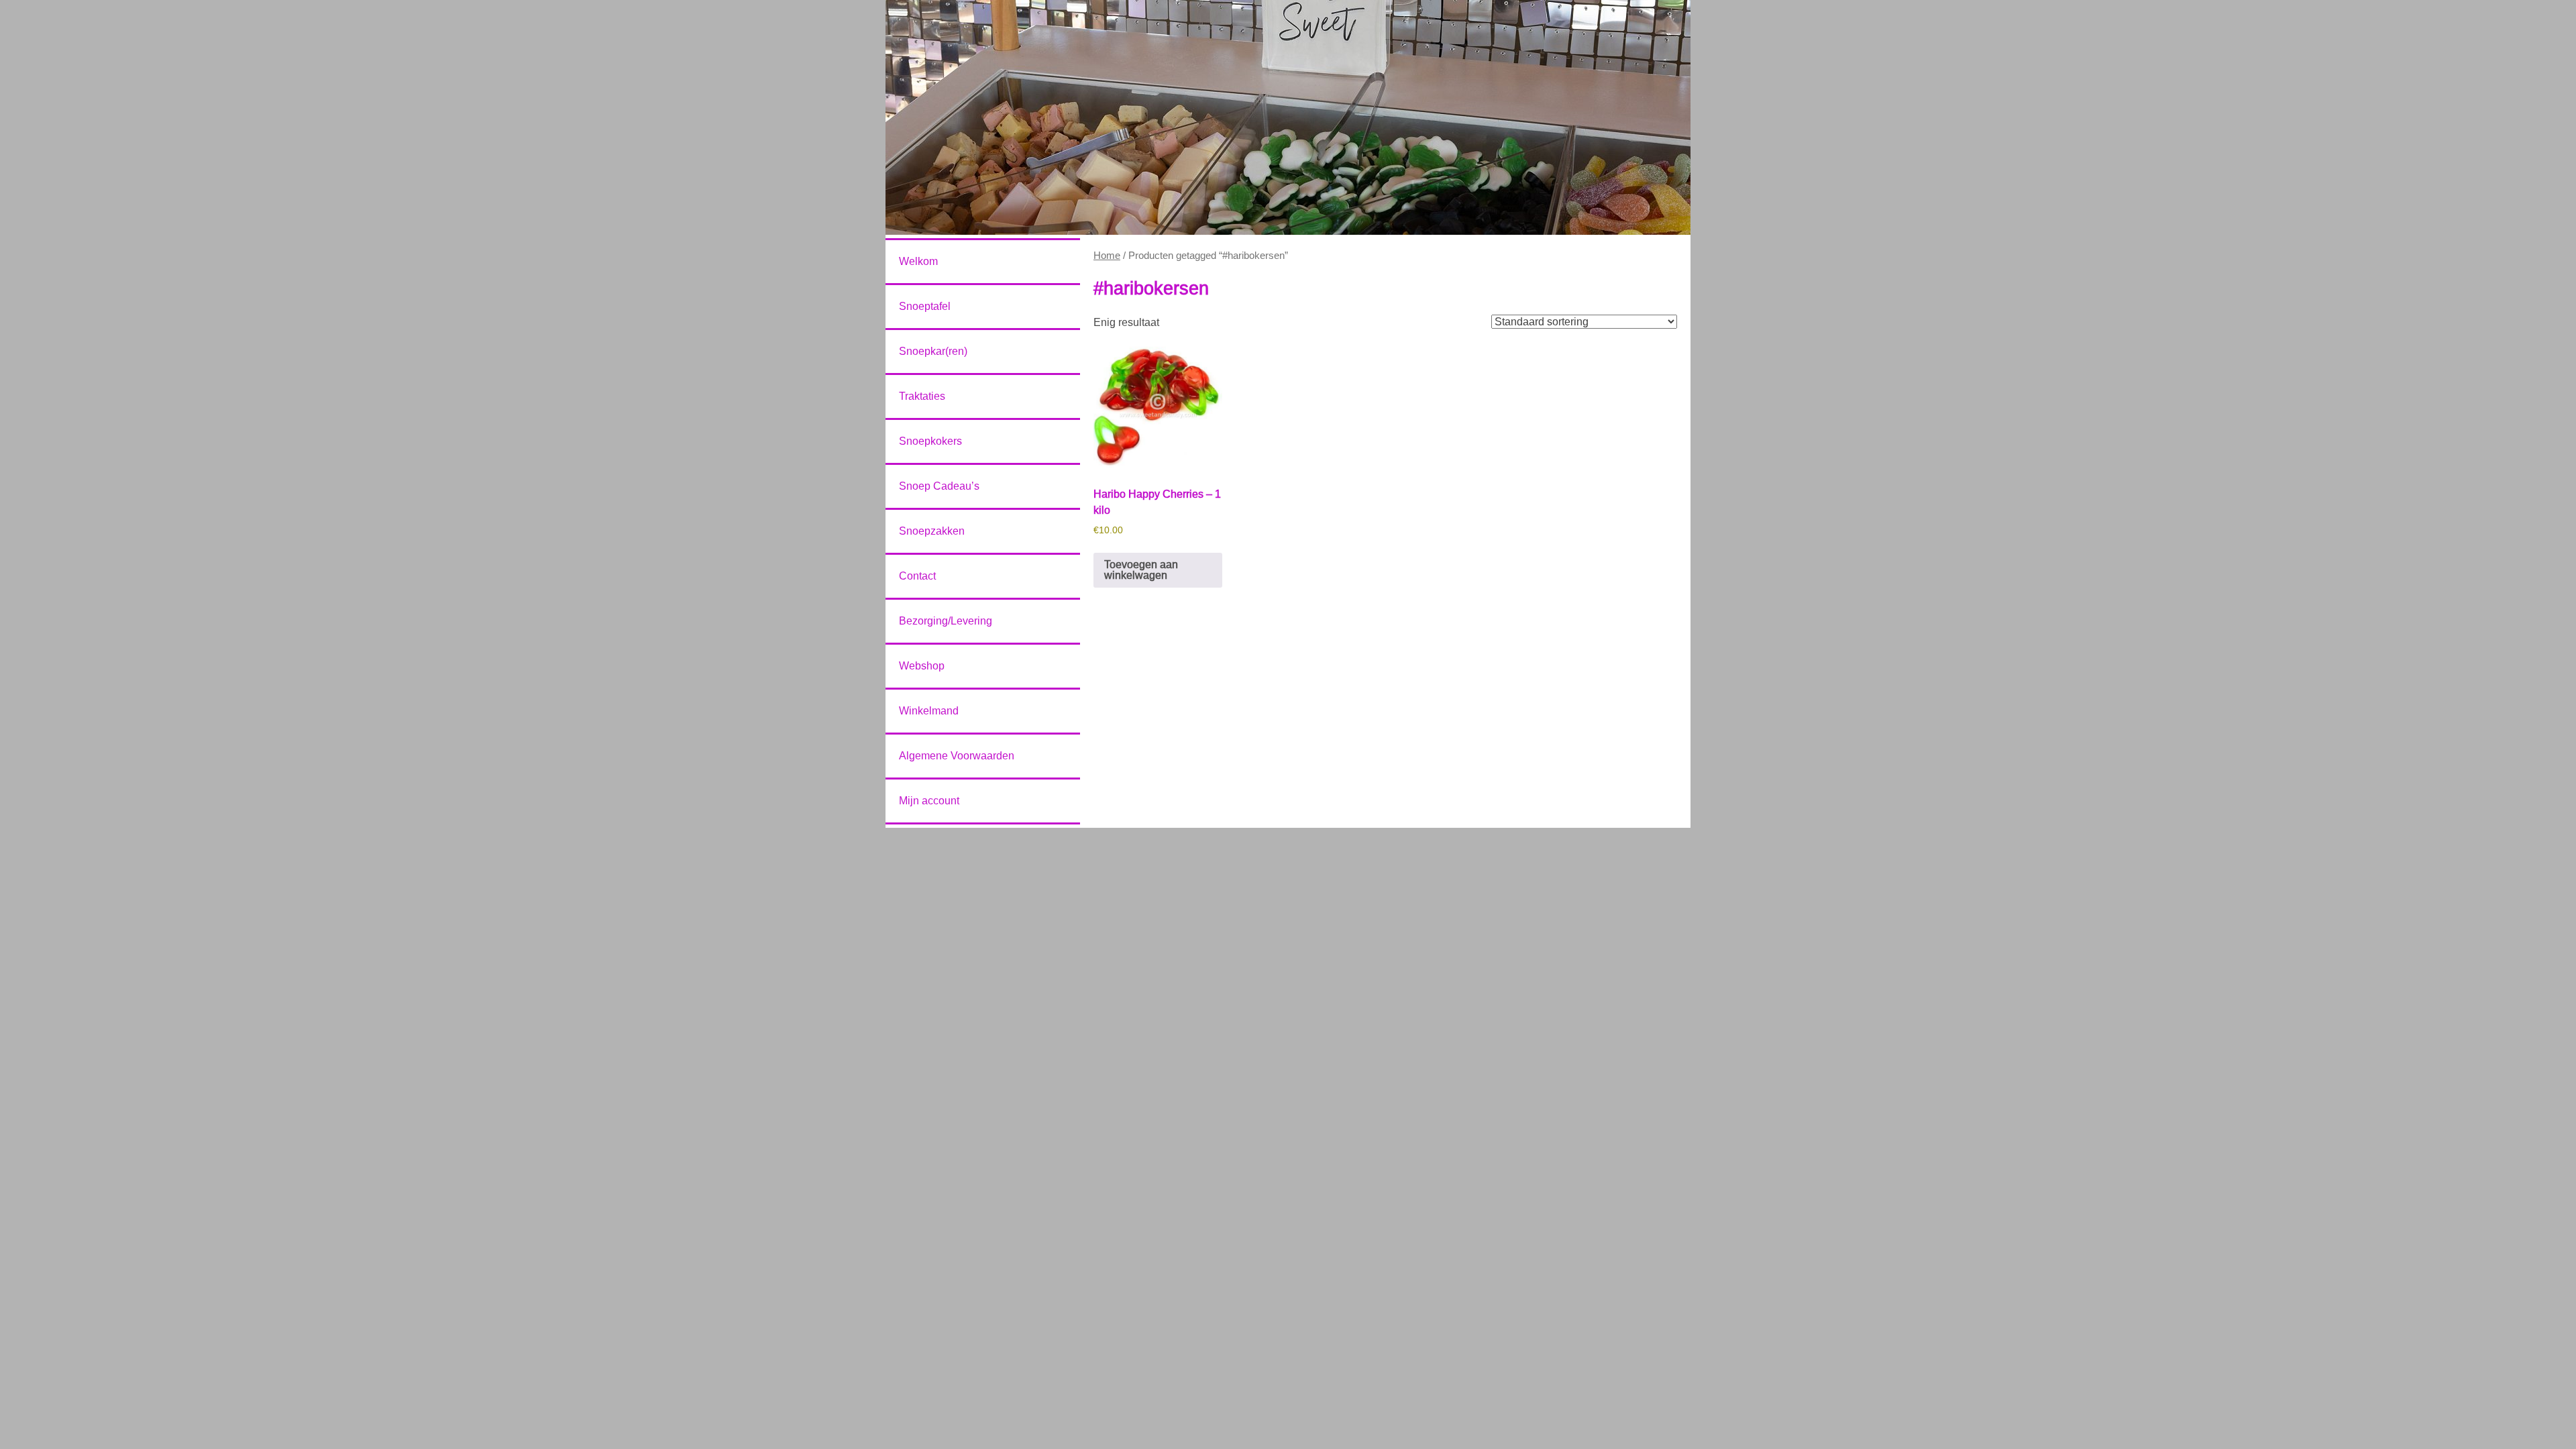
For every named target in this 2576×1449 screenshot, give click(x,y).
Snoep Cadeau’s (939, 486)
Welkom (918, 261)
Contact (917, 576)
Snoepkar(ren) (933, 351)
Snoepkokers (930, 441)
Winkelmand (929, 711)
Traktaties (922, 396)
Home (1107, 256)
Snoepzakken (932, 531)
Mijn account (929, 801)
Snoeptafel (925, 306)
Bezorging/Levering (946, 621)
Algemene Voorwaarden (957, 756)
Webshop (922, 666)
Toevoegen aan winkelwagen (1141, 570)
